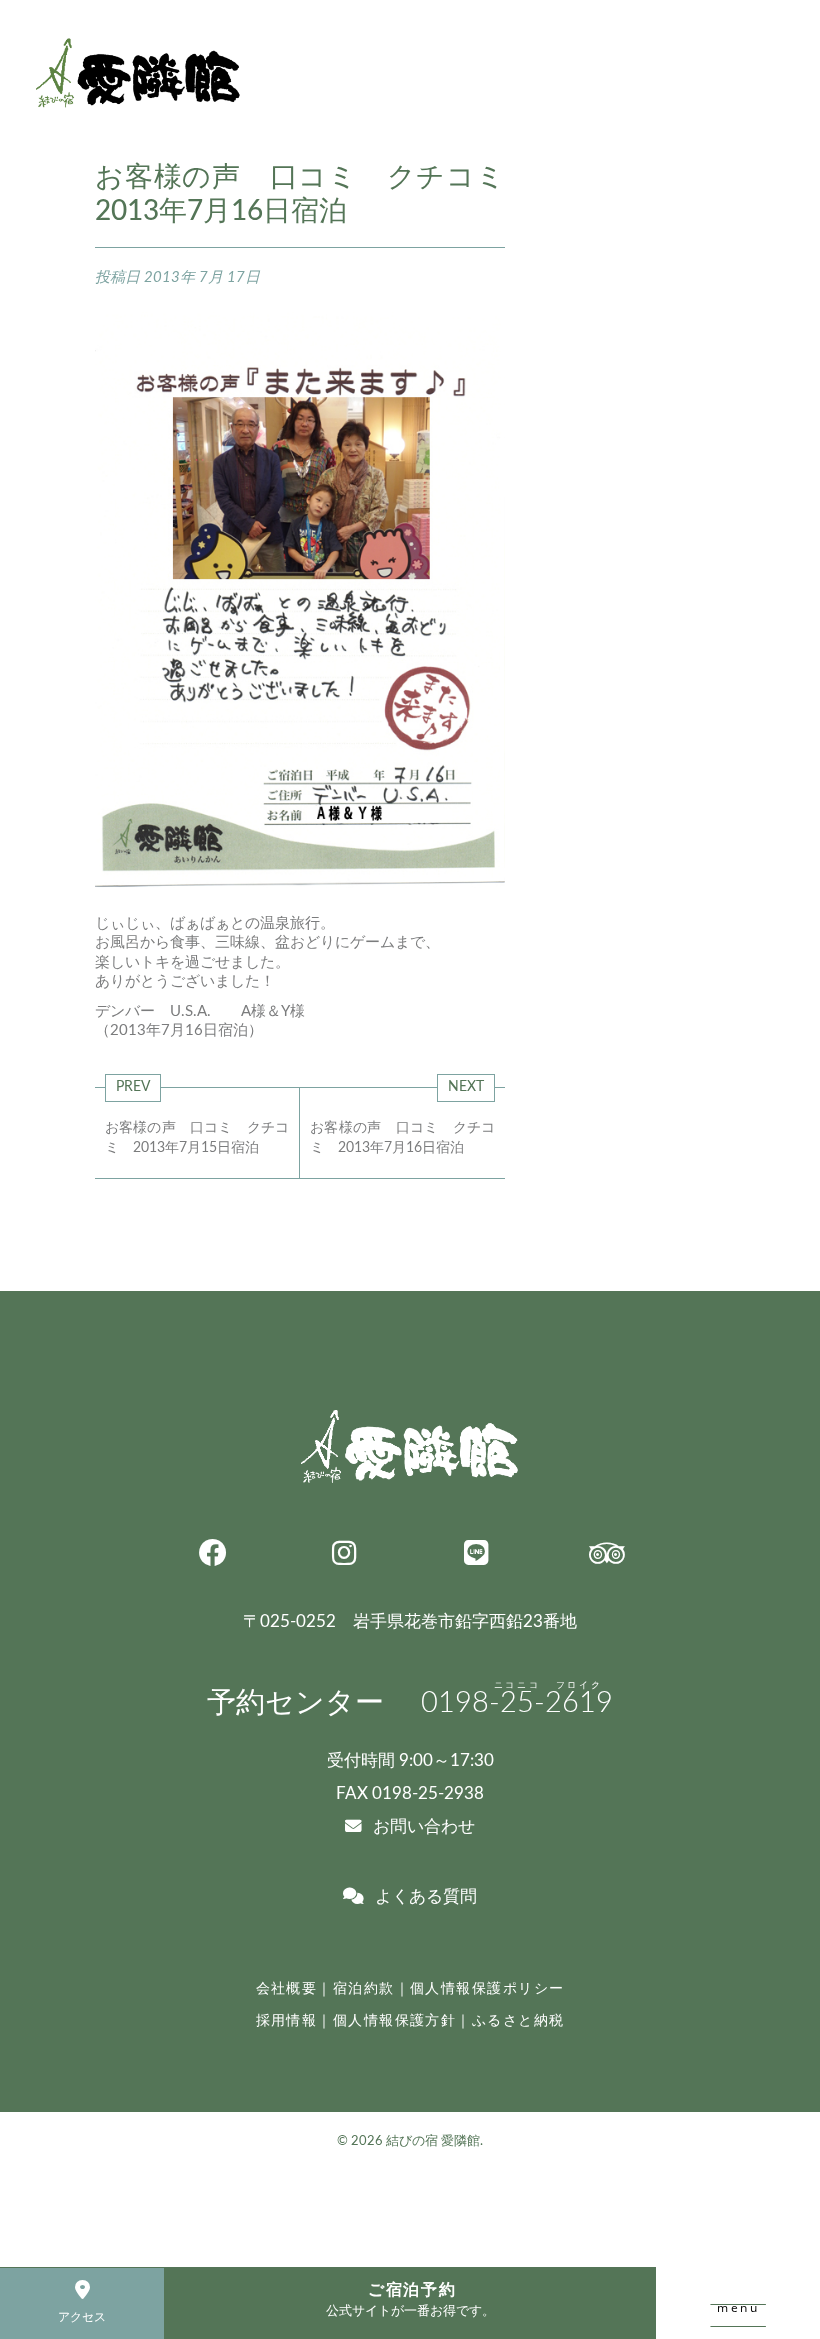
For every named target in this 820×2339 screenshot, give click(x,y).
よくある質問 (426, 1897)
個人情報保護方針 (395, 2020)
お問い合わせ (424, 1827)
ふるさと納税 (518, 2020)
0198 (517, 1703)
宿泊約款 (364, 1988)
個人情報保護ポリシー (487, 1988)
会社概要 (287, 1988)
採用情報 (287, 2020)
